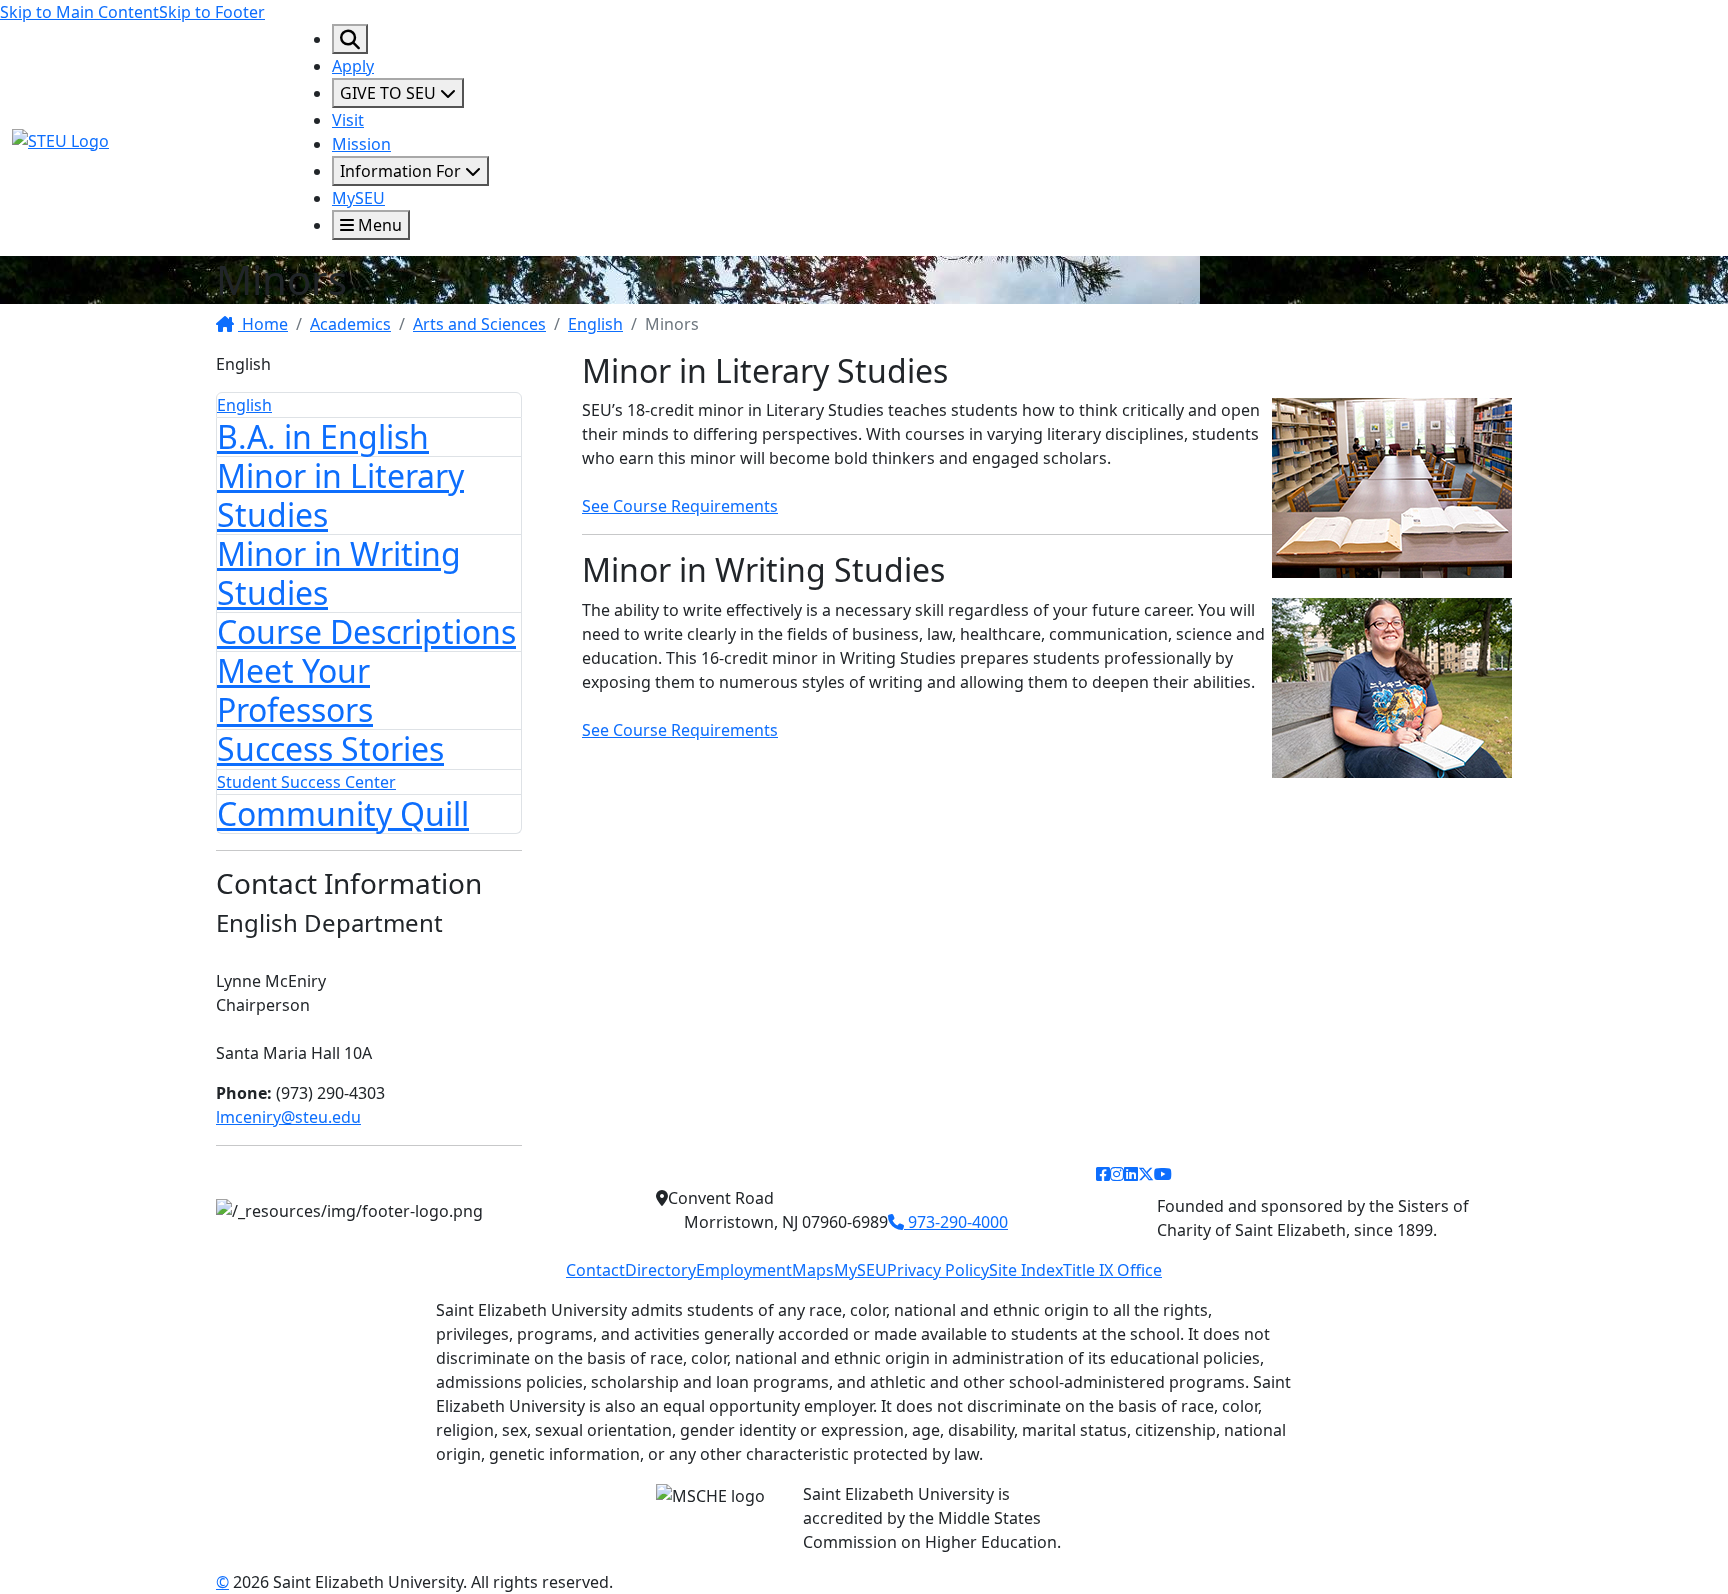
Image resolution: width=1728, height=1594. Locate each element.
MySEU (358, 198)
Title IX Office (1112, 1270)
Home (263, 324)
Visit (348, 120)
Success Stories (330, 748)
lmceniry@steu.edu (288, 1117)
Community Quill (343, 813)
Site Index (1026, 1270)
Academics (350, 324)
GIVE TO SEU (390, 93)
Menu (378, 225)
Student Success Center (306, 782)
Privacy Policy (938, 1270)
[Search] (350, 39)
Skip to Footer (212, 12)
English (595, 324)
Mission (361, 144)
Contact (595, 1270)
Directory (660, 1270)
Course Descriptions (366, 631)
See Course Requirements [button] (680, 506)
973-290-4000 (956, 1222)
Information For (402, 171)
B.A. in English (323, 436)
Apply (353, 66)
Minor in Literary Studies (340, 494)
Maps (813, 1270)
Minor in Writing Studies (339, 572)
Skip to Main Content (79, 12)
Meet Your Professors (295, 689)
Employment (744, 1270)
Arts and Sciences (479, 324)
